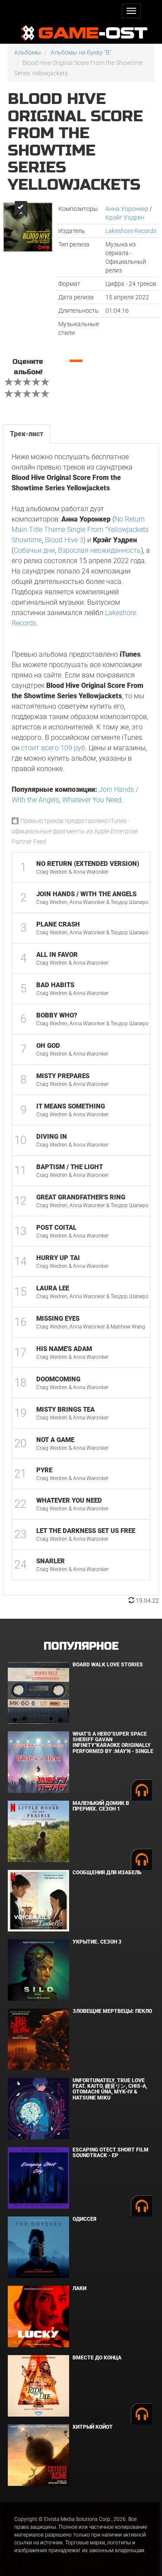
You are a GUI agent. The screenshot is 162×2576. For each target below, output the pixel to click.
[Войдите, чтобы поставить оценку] (9, 383)
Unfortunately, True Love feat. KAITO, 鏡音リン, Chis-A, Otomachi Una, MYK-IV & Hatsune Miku (110, 2089)
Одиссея (84, 2219)
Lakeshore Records (131, 231)
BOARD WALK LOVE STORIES (108, 1665)
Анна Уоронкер (127, 209)
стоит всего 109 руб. (54, 748)
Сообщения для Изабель (107, 1873)
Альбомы (28, 52)
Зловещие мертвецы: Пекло (112, 2011)
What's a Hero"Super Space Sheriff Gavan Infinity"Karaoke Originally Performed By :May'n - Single (113, 1743)
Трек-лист (27, 434)
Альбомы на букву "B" (81, 52)
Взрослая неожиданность (99, 550)
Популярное (81, 1646)
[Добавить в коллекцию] (20, 209)
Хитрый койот (93, 2427)
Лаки (79, 2288)
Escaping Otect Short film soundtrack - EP (111, 2153)
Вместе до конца (97, 2358)
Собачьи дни (34, 550)
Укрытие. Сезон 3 (97, 1942)
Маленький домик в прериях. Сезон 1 (101, 1806)
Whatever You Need (92, 800)
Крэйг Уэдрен (125, 217)
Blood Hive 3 (64, 540)
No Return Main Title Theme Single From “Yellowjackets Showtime (80, 530)
